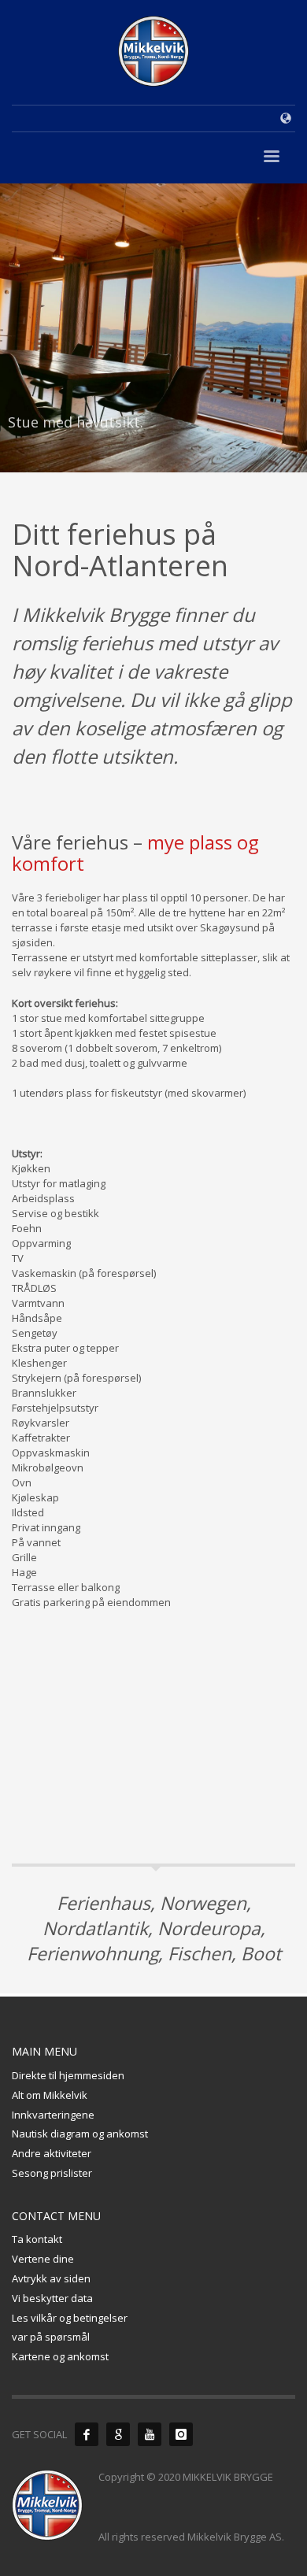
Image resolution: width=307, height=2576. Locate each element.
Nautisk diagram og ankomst (80, 2134)
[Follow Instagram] (181, 2434)
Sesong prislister (52, 2173)
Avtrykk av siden (51, 2278)
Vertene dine (43, 2259)
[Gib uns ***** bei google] (118, 2434)
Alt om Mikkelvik (50, 2095)
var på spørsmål (51, 2337)
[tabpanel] (153, 328)
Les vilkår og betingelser (70, 2318)
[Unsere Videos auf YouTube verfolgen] (150, 2434)
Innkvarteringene (53, 2115)
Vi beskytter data (52, 2298)
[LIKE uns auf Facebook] (87, 2434)
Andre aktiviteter (52, 2153)
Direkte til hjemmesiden (68, 2075)
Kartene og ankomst (60, 2356)
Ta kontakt (37, 2239)
